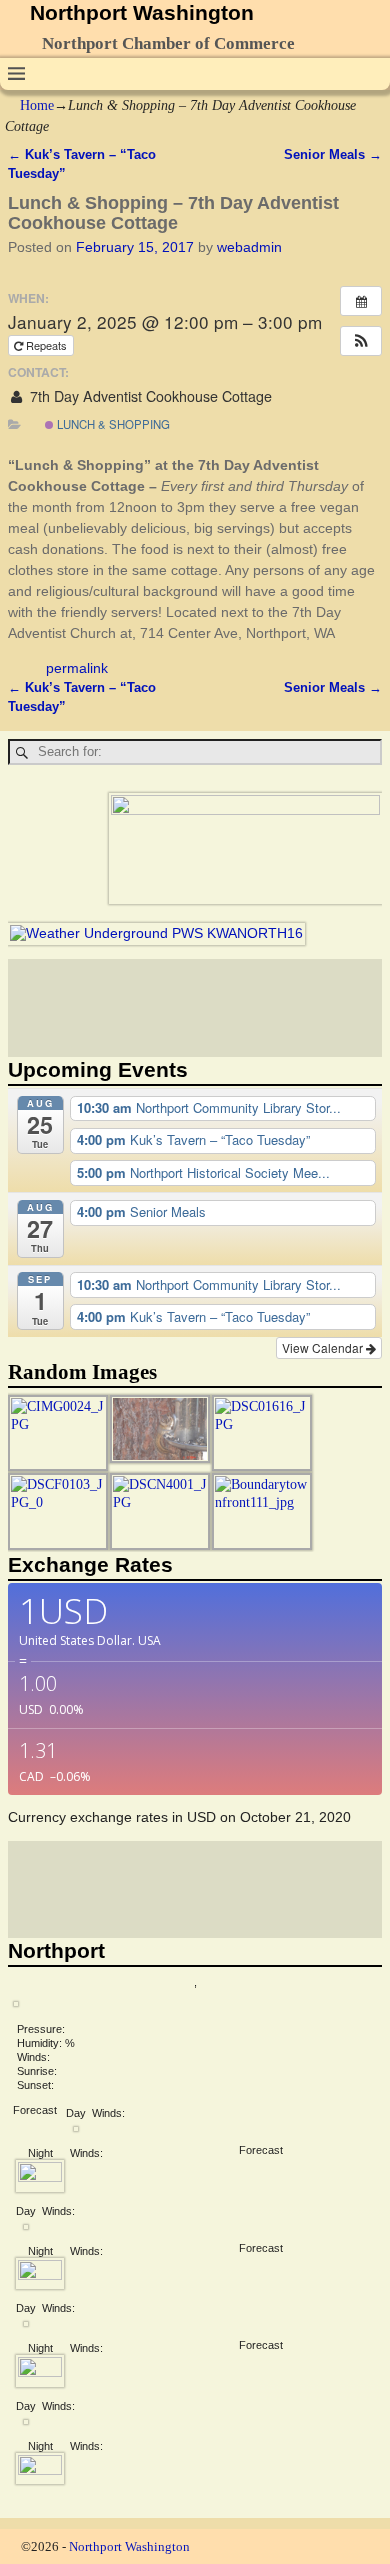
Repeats (46, 345)
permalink (77, 668)
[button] (361, 341)
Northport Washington (142, 12)
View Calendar (324, 1347)
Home (37, 105)
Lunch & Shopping (112, 424)
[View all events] (361, 301)
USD (201, 1817)
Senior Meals (333, 155)
